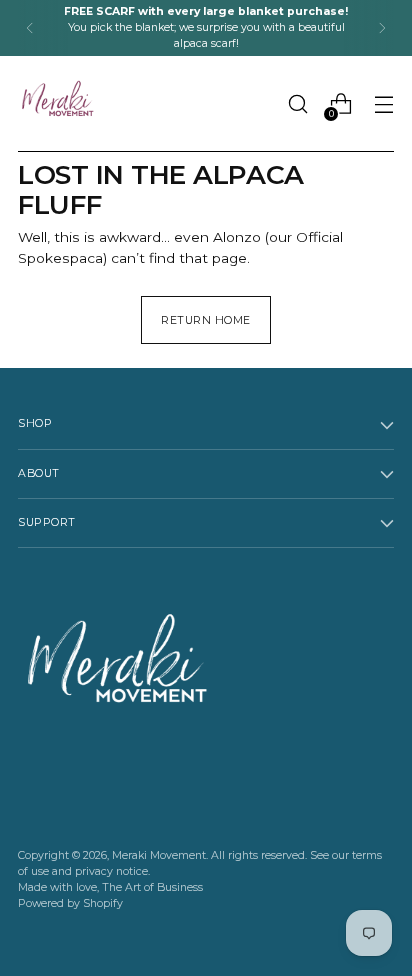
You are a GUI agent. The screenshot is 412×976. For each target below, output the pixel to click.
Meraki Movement (159, 855)
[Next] (382, 28)
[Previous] (30, 28)
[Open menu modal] (383, 104)
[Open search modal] (297, 104)
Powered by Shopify (70, 903)
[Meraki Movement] (58, 104)
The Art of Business (152, 887)
